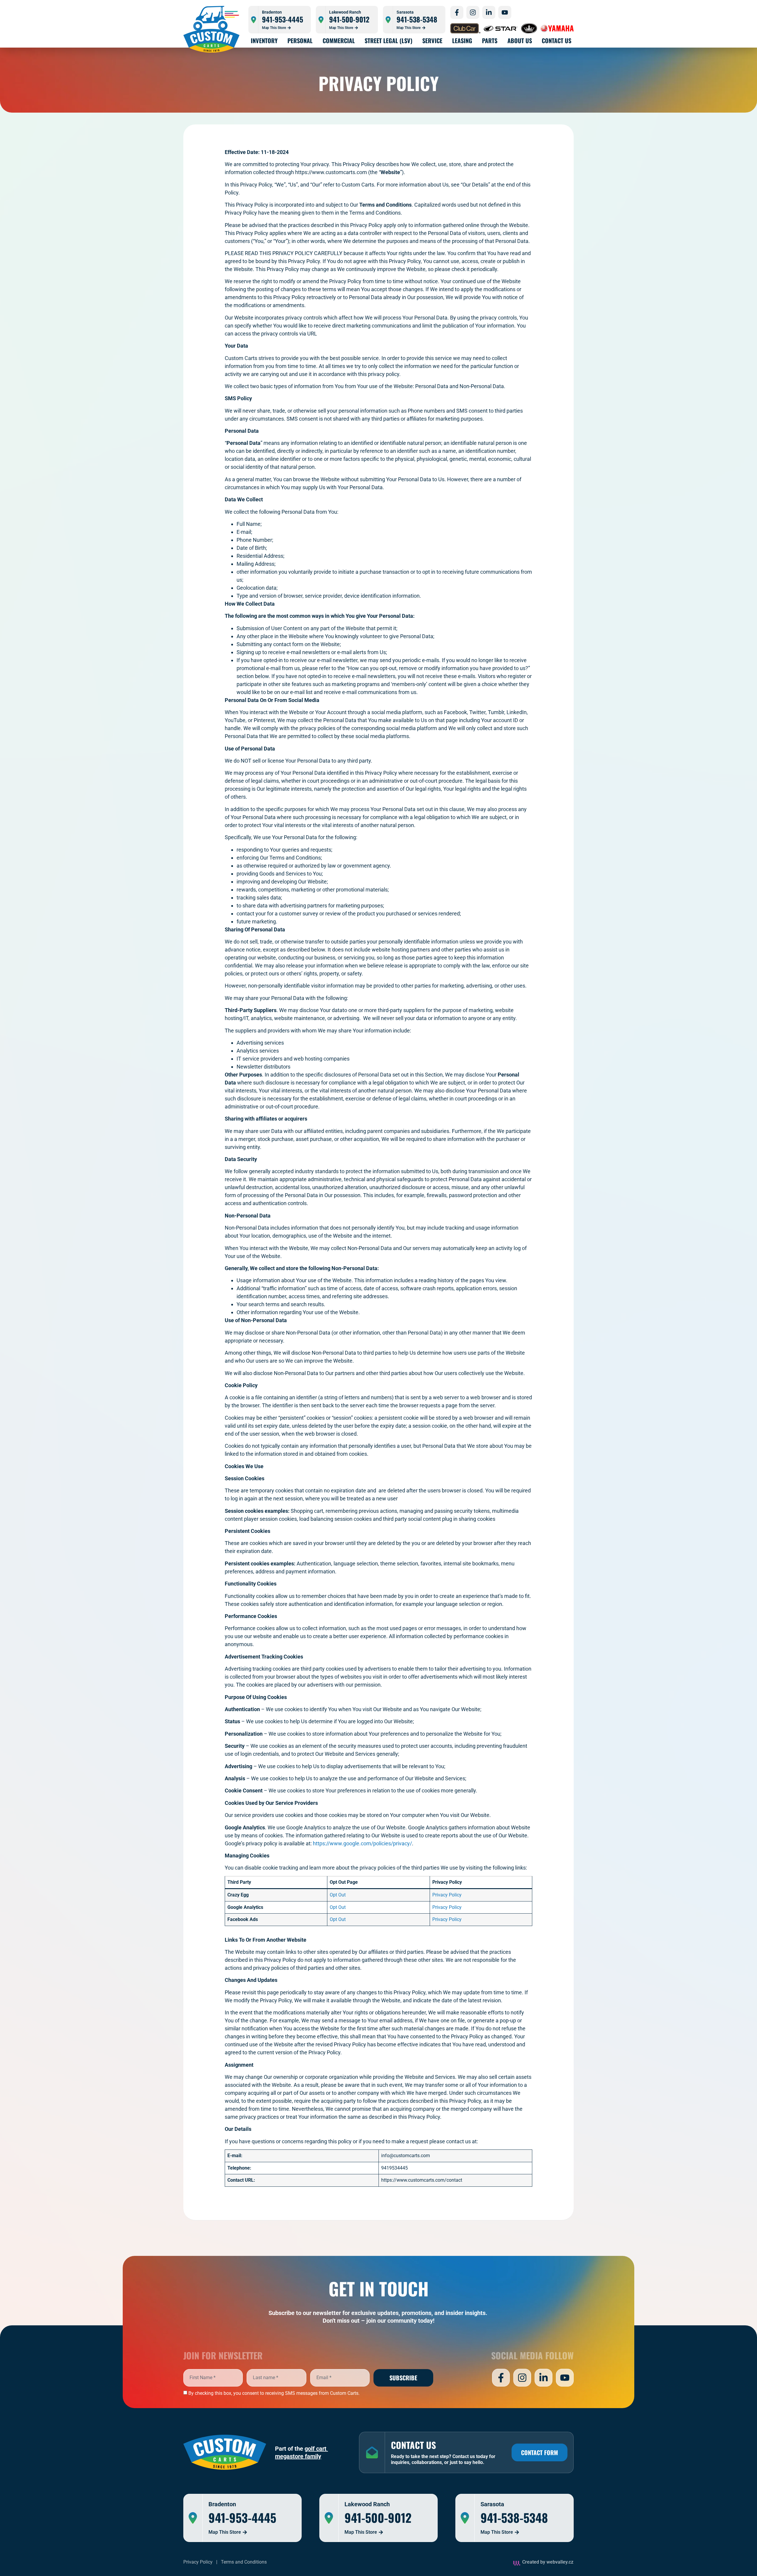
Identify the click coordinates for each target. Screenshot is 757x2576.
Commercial (339, 40)
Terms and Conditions (244, 2562)
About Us (520, 40)
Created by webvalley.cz (548, 2562)
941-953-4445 (283, 19)
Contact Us (557, 40)
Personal (300, 40)
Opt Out (338, 1895)
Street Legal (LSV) (389, 40)
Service (432, 40)
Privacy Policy (447, 1895)
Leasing (462, 40)
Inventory (264, 40)
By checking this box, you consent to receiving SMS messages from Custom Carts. (274, 2393)
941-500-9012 (349, 19)
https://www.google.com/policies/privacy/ (362, 1843)
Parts (490, 40)
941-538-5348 (417, 19)
